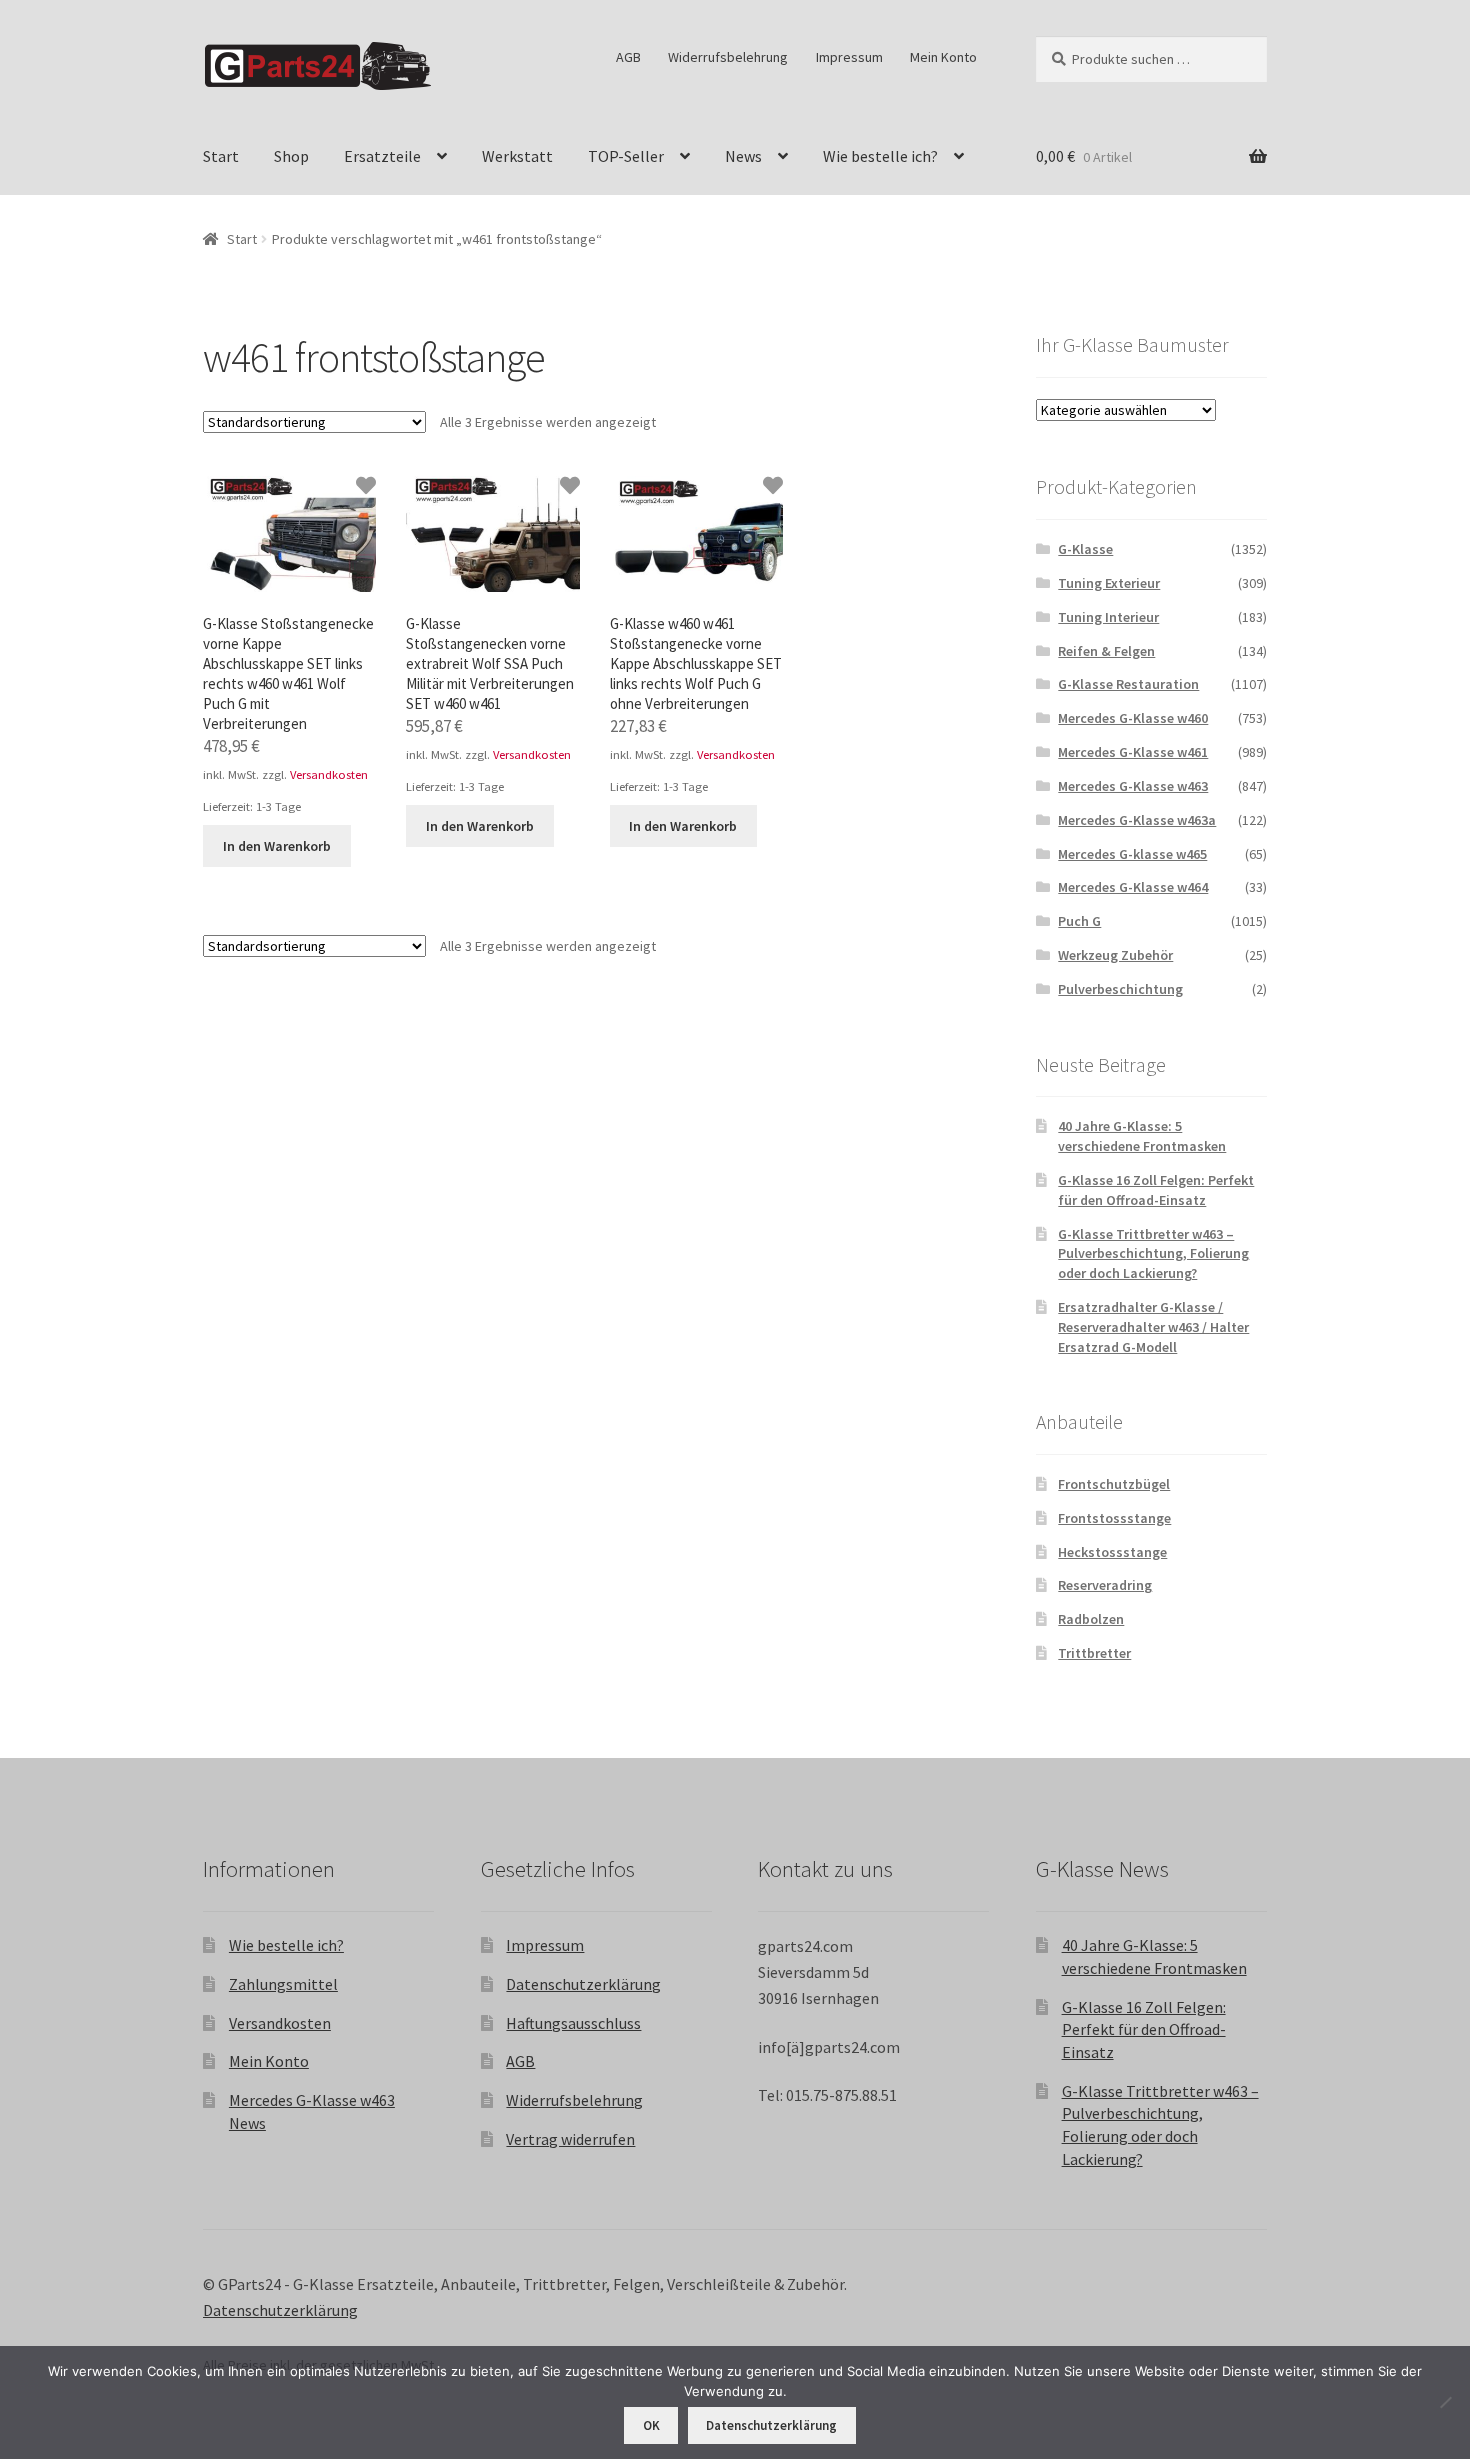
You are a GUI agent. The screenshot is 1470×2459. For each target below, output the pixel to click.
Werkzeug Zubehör (1115, 955)
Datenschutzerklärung (583, 1984)
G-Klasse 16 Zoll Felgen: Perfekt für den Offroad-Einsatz (1156, 1190)
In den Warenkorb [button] (277, 846)
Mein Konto (943, 57)
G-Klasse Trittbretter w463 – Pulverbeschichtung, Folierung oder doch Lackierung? (1153, 1254)
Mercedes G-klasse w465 (1132, 854)
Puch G (1079, 921)
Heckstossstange (1112, 1552)
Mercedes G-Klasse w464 (1133, 887)
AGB (628, 57)
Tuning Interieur (1108, 617)
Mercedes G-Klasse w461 (1133, 752)
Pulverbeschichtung (1120, 989)
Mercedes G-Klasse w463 (1133, 786)
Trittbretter (1094, 1653)
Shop (291, 156)
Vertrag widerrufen (570, 2139)
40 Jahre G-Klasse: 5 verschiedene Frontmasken (1142, 1136)
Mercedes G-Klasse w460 (1133, 718)
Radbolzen (1091, 1619)
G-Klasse (1085, 549)
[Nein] (1445, 2402)
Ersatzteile (382, 156)
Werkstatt (517, 156)
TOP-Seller (626, 156)
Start (221, 156)
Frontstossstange (1114, 1518)
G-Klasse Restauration (1128, 684)
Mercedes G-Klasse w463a (1137, 820)
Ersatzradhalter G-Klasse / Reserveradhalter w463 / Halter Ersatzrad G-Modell (1153, 1327)
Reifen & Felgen (1106, 651)
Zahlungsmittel (283, 1984)
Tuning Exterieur (1109, 583)
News (743, 156)
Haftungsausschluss (573, 2023)
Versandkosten (329, 774)
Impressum (849, 57)
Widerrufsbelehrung (728, 57)
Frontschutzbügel (1114, 1484)
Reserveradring (1105, 1585)
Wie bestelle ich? (880, 156)
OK (651, 2425)
